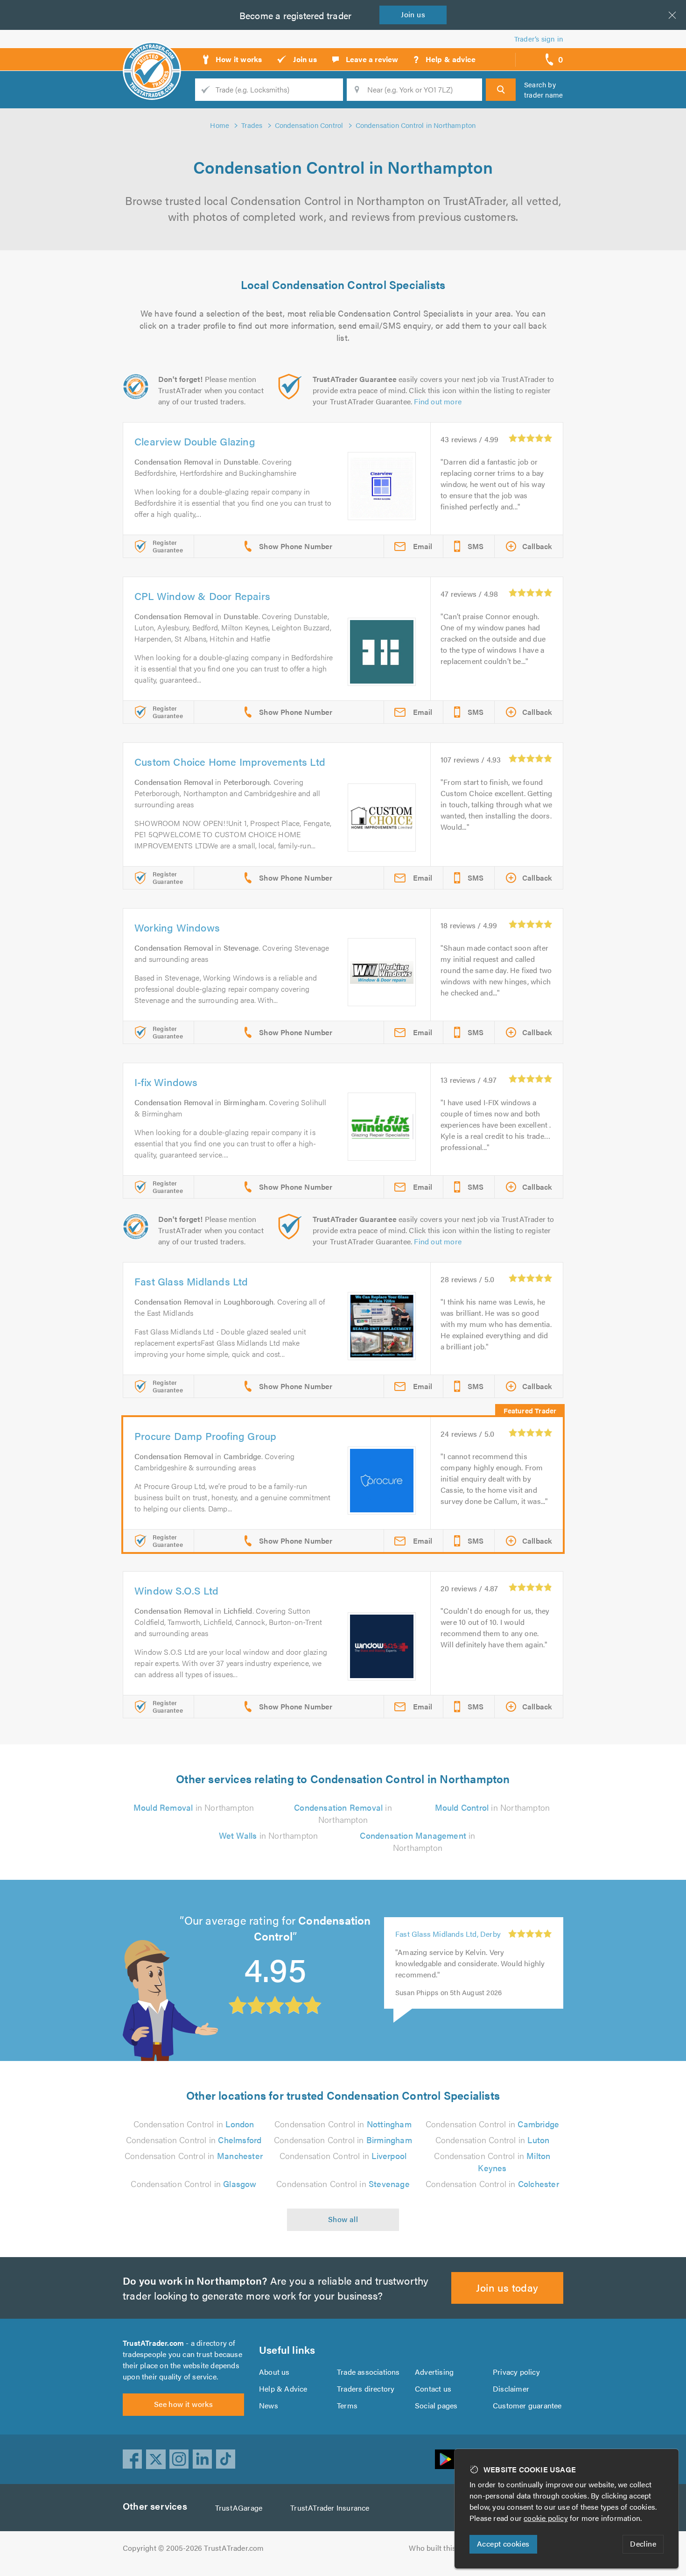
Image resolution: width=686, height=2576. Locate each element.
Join (413, 14)
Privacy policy (516, 2372)
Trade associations (368, 2372)
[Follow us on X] (156, 2459)
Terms (347, 2405)
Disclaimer (511, 2389)
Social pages (436, 2405)
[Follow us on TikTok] (226, 2459)
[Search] (501, 90)
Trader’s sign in (539, 39)
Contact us (433, 2389)
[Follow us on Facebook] (133, 2459)
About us (274, 2372)
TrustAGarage (239, 2508)
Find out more (438, 401)
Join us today (507, 2287)
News (269, 2405)
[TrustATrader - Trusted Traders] (152, 56)
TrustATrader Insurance (330, 2508)
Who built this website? (448, 2548)
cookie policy (546, 2518)
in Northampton (194, 1807)
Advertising (434, 2372)
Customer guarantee (527, 2405)
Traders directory (366, 2389)
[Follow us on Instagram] (179, 2459)
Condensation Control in (194, 2124)
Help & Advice (283, 2389)
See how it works (183, 2404)
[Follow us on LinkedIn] (203, 2459)
